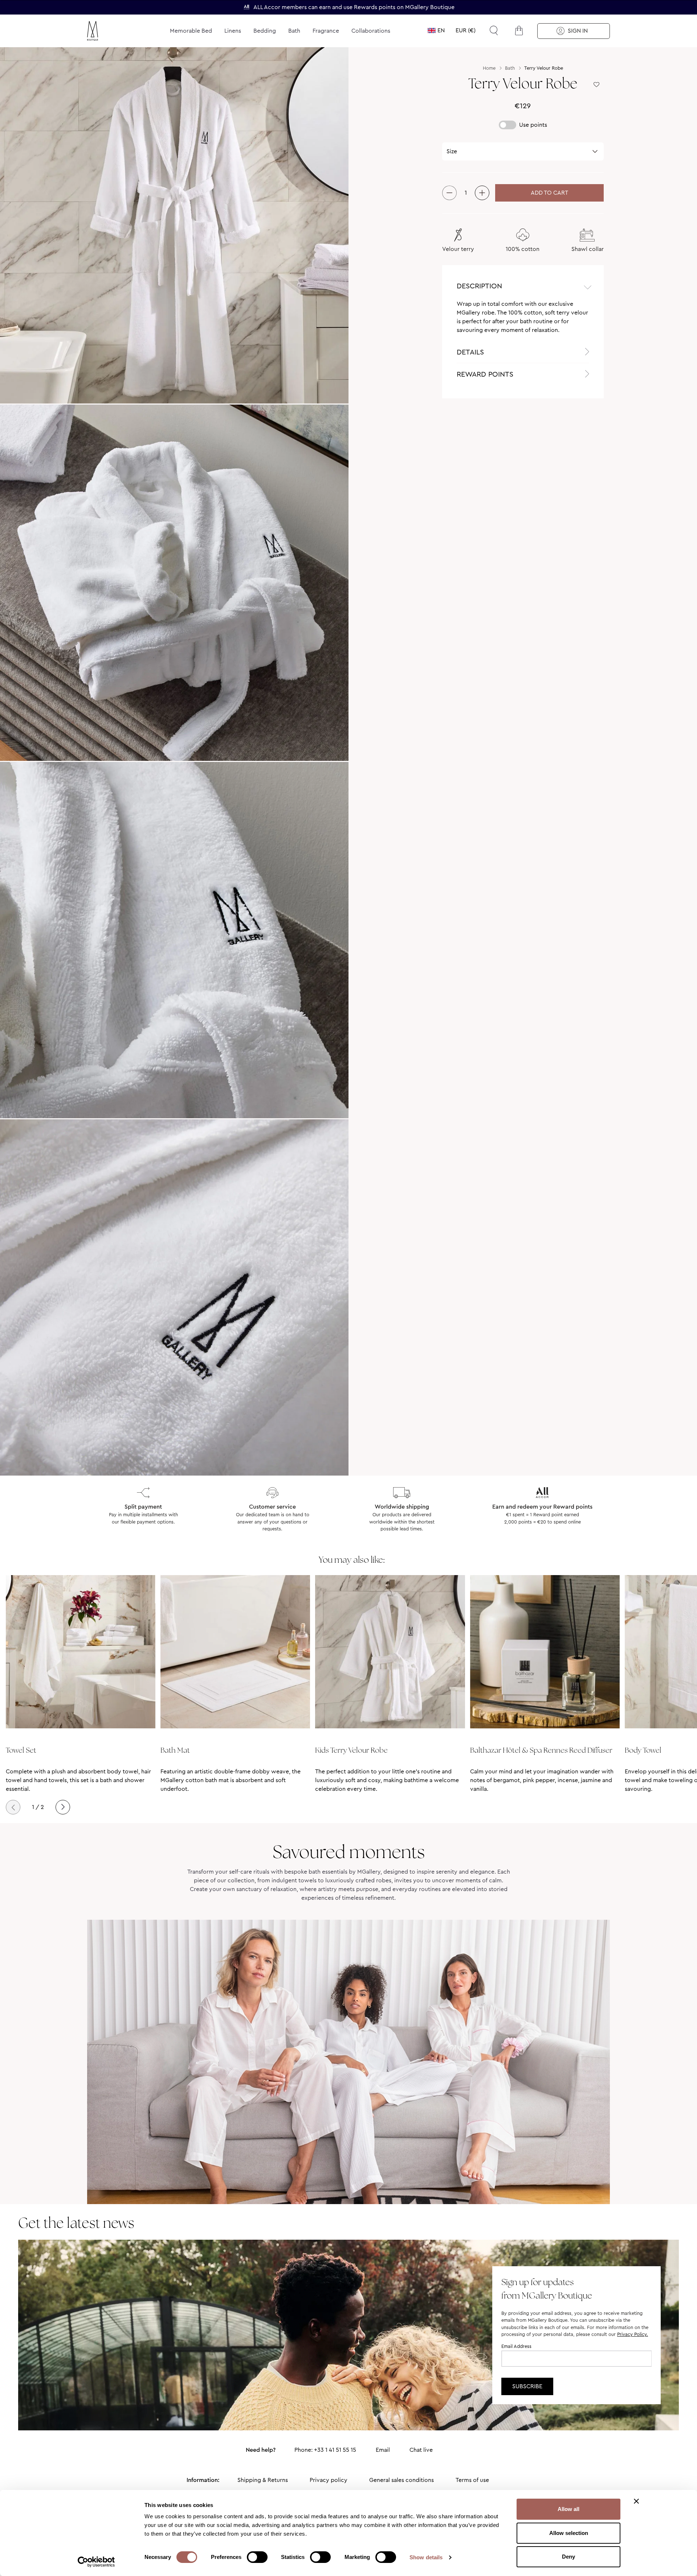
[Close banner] (636, 2501)
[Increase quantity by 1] (482, 193)
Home (489, 68)
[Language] (436, 31)
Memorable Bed (191, 31)
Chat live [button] (421, 2450)
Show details (426, 2557)
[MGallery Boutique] (110, 31)
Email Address (516, 2346)
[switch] (257, 2558)
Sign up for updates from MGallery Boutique (547, 2289)
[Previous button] (13, 1807)
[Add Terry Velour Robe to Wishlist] (596, 85)
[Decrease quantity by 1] (449, 193)
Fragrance (326, 31)
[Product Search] (494, 31)
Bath (294, 31)
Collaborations (371, 31)
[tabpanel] (523, 320)
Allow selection (569, 2533)
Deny (568, 2557)
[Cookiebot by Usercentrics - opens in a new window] (96, 2562)
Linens (233, 31)
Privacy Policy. (633, 2334)
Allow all (568, 2509)
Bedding (265, 31)
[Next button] (63, 1807)
